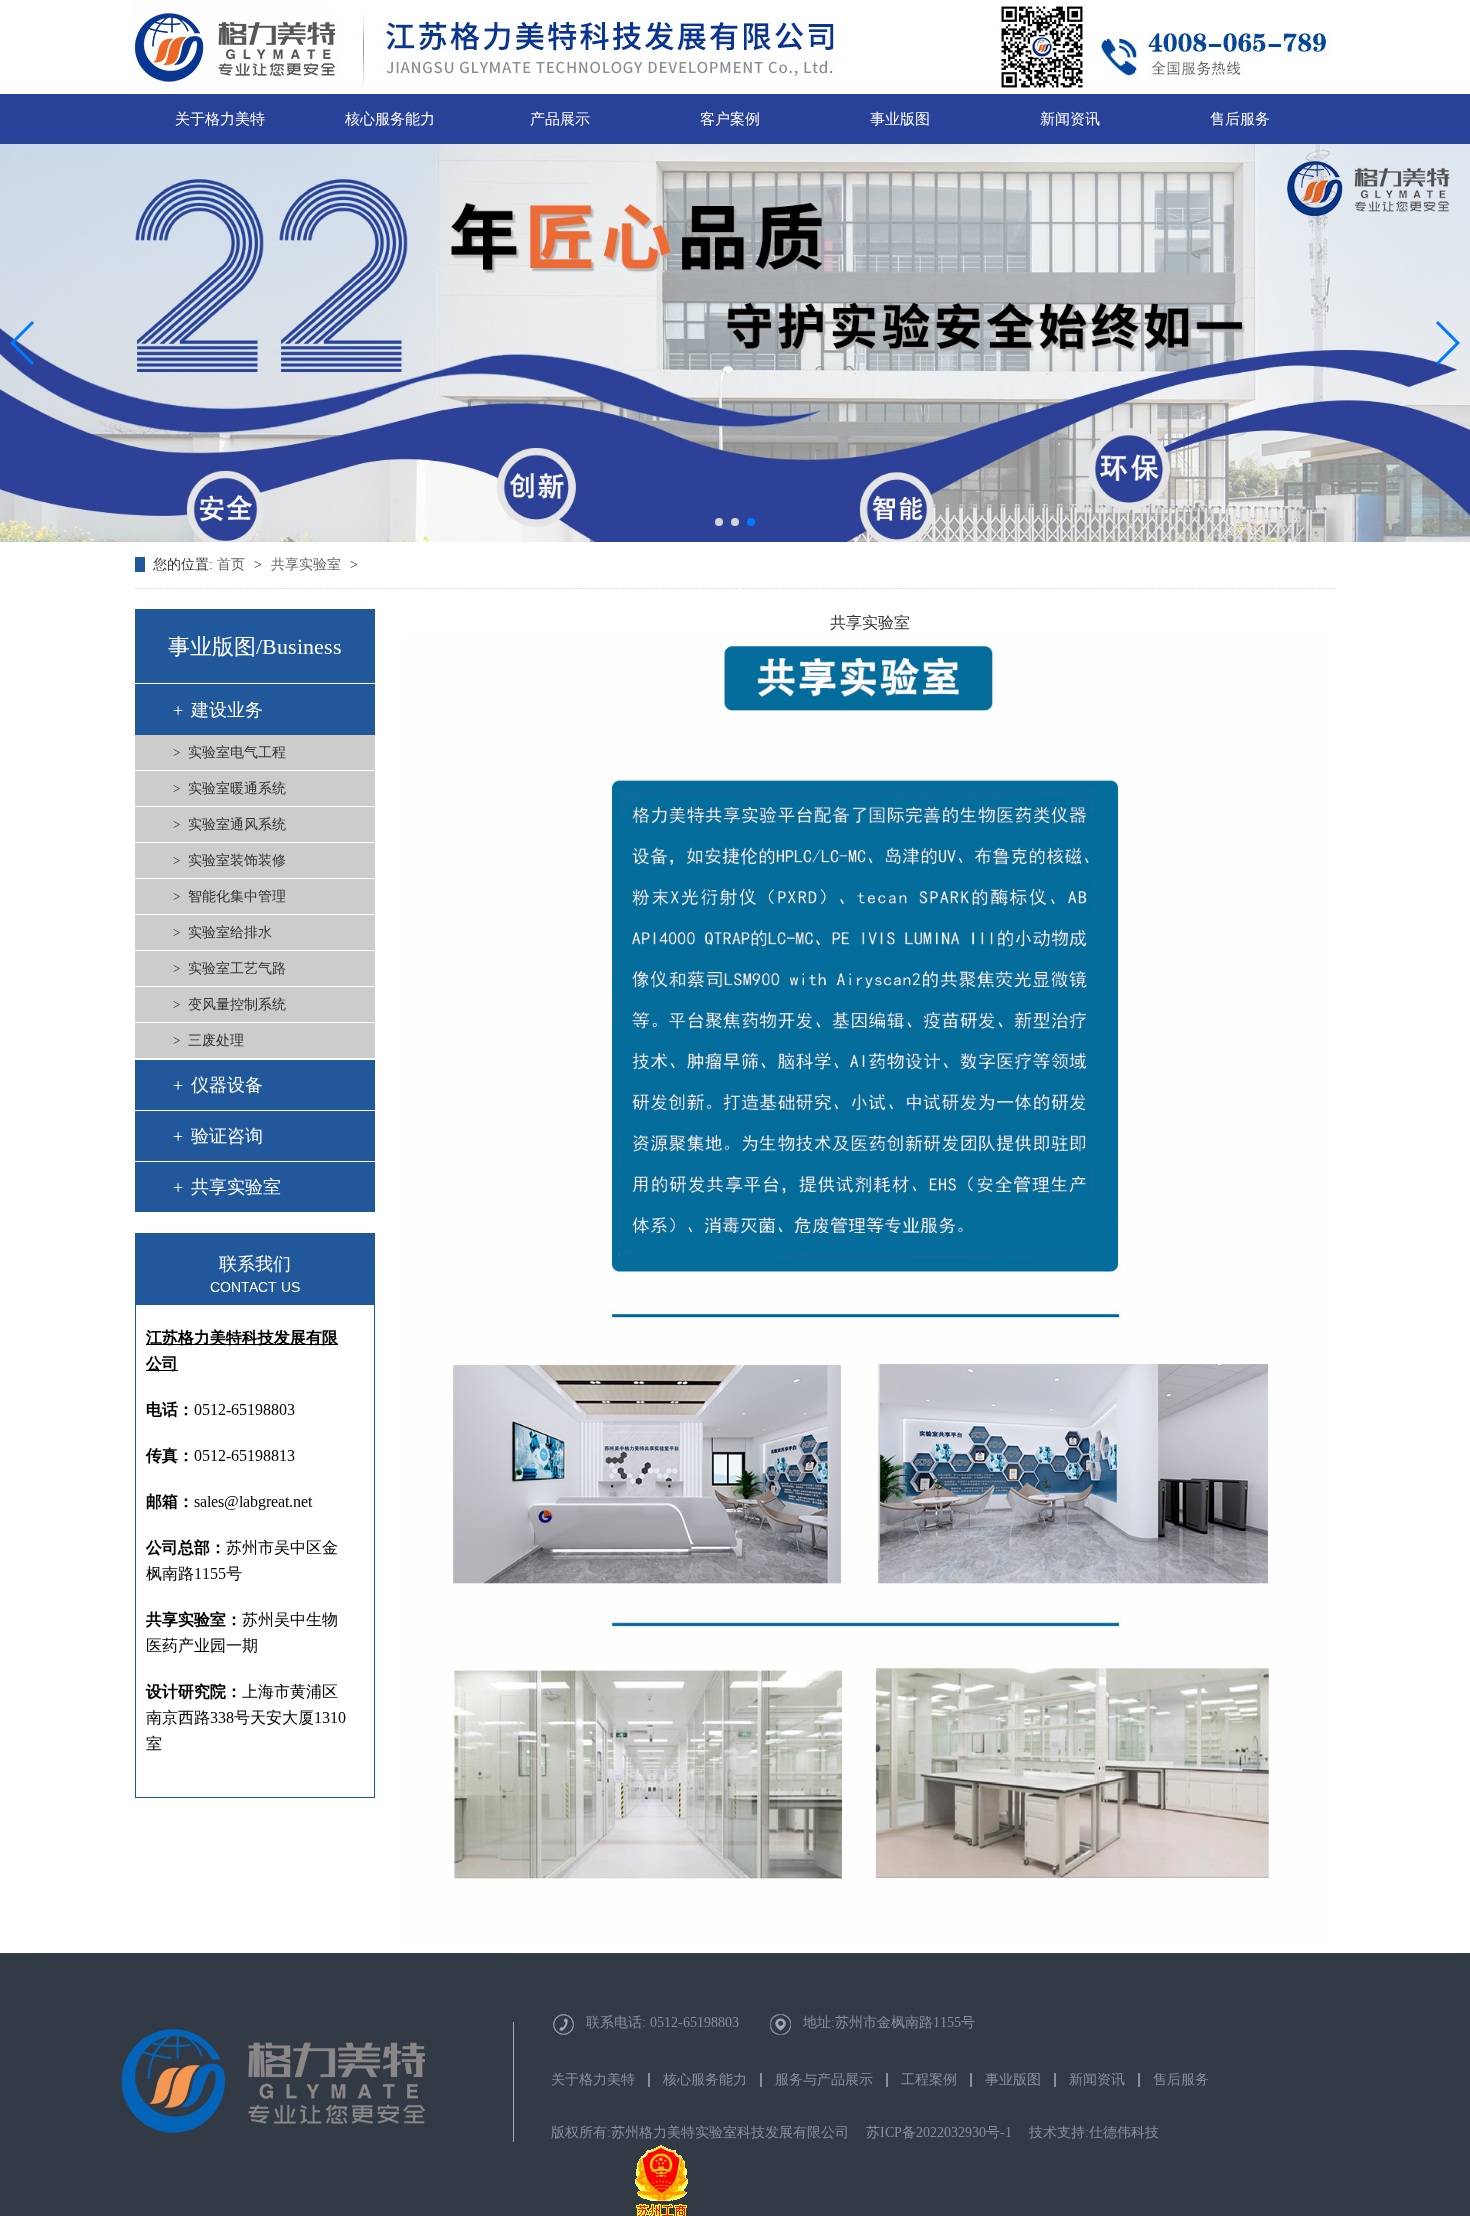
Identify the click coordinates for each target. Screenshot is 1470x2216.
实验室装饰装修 (237, 860)
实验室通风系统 (237, 824)
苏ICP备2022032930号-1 (939, 2132)
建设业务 (227, 710)
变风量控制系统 (237, 1004)
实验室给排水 (230, 932)
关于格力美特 (220, 119)
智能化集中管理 (237, 896)
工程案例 (929, 2080)
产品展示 (560, 119)
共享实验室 (308, 564)
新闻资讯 (1070, 119)
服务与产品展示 (824, 2080)
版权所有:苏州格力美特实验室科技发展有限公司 (700, 2132)
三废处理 (216, 1040)
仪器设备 (227, 1085)
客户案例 (730, 119)
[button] (719, 522)
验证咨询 (227, 1136)
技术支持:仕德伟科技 (1094, 2132)
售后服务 (1240, 119)
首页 (233, 564)
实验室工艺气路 (237, 968)
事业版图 (900, 119)
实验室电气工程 (237, 752)
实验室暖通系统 (237, 788)
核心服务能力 (390, 119)
